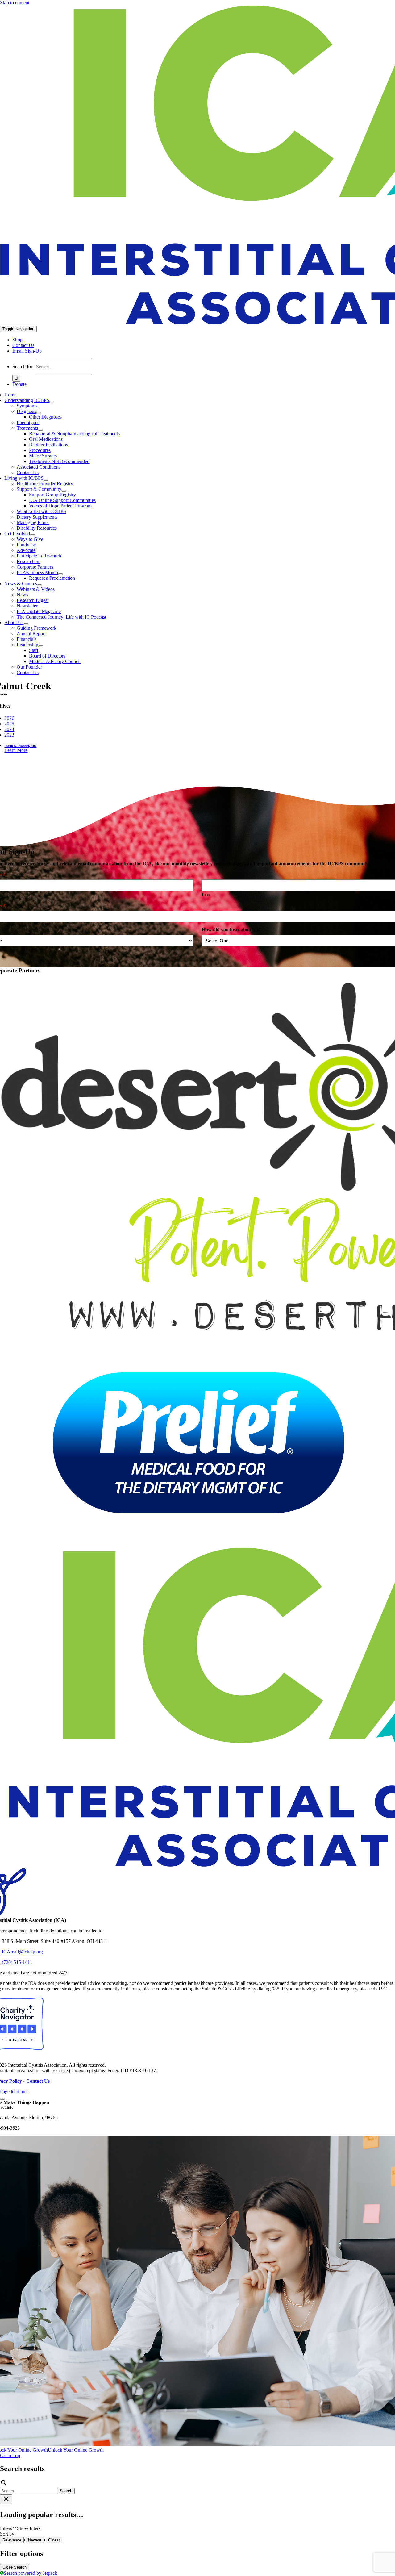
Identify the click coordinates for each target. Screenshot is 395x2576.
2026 (9, 718)
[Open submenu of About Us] (26, 624)
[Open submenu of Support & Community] (64, 491)
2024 (9, 729)
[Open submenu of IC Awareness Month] (60, 574)
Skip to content (15, 3)
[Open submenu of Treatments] (40, 430)
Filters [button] (20, 2528)
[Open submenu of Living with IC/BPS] (46, 480)
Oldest (54, 2540)
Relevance (12, 2540)
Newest (35, 2540)
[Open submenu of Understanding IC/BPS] (52, 402)
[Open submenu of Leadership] (41, 646)
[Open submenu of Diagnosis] (39, 413)
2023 (9, 735)
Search (66, 2491)
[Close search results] (6, 2499)
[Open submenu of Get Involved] (32, 535)
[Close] (2, 2099)
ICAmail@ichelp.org (22, 1952)
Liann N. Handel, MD (20, 746)
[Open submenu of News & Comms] (39, 585)
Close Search (15, 2567)
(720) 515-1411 (17, 1962)
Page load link (14, 2092)
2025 (9, 724)
